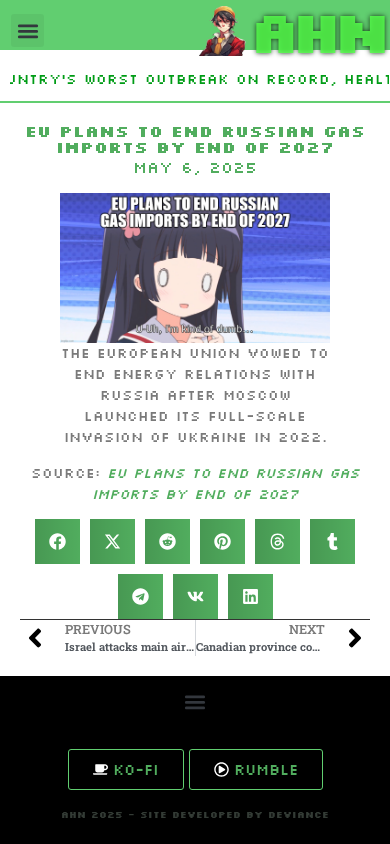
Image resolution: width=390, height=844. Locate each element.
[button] (27, 30)
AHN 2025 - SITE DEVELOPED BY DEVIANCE (195, 814)
